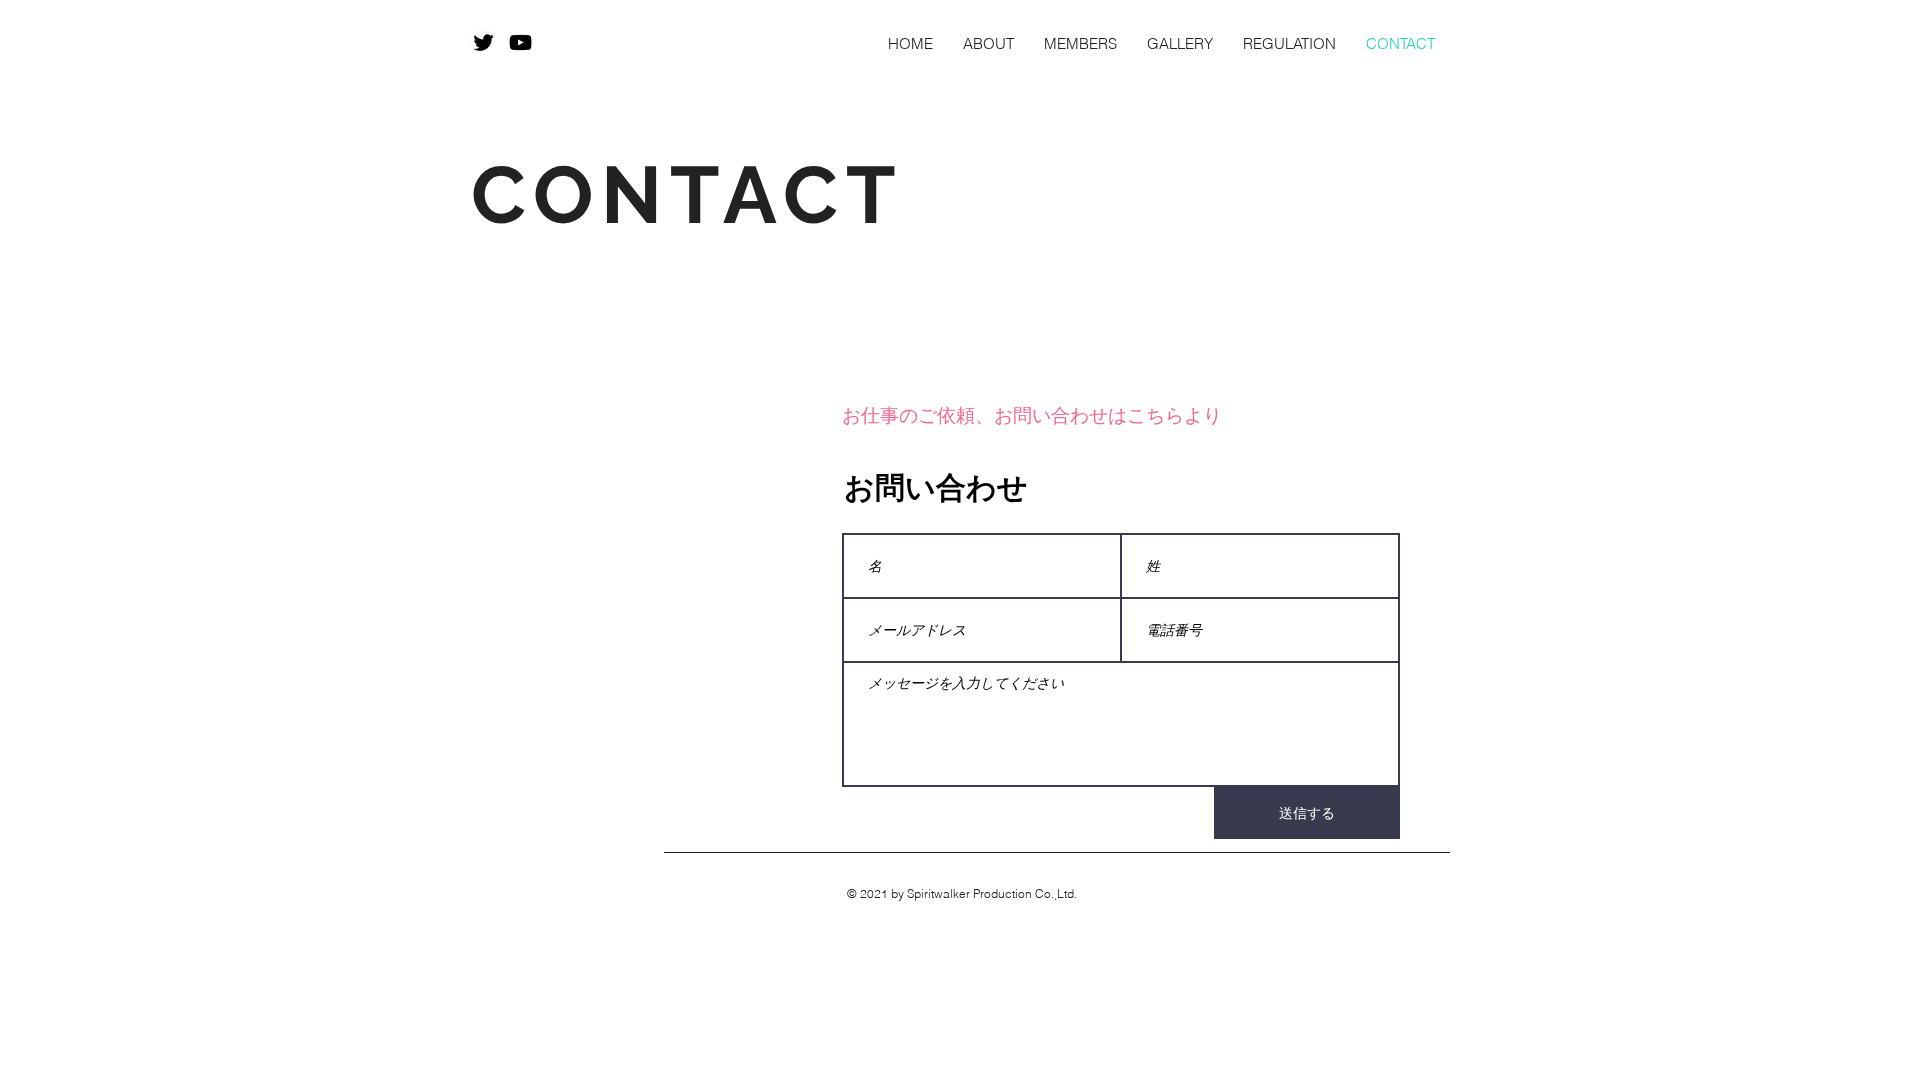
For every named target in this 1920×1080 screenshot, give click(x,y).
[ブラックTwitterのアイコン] (483, 42)
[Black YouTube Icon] (520, 42)
